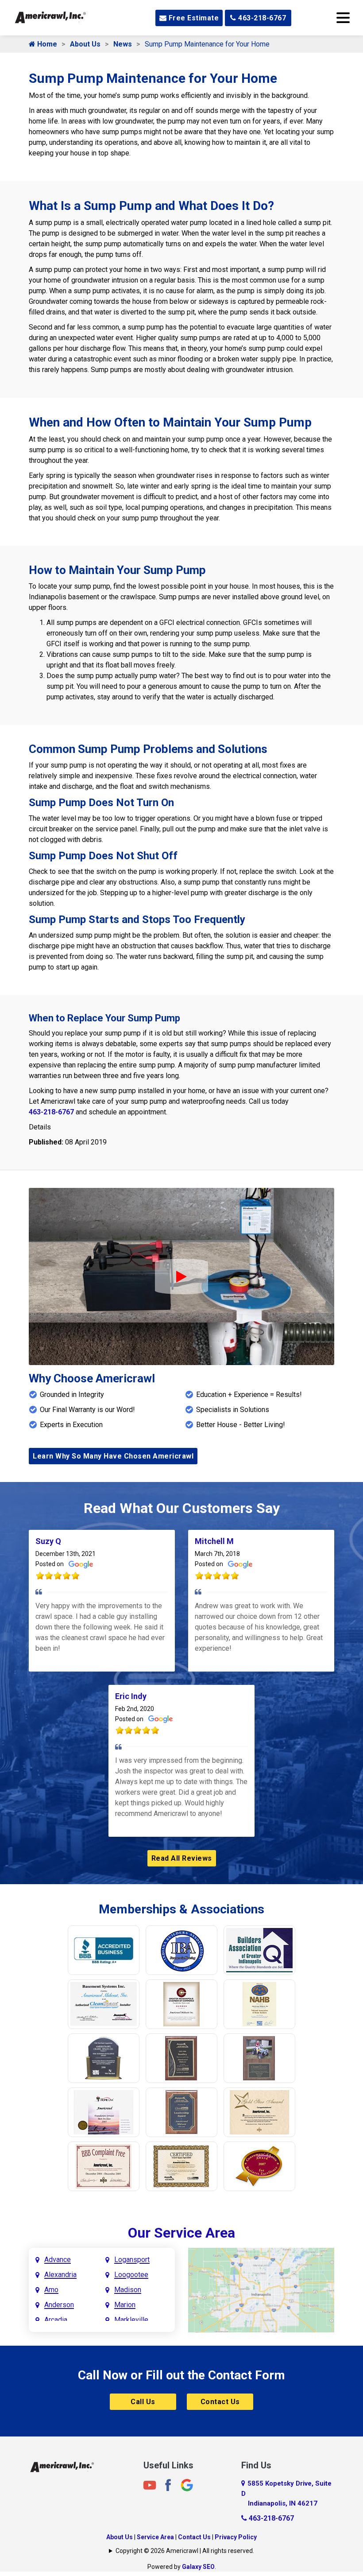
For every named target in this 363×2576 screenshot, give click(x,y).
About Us (85, 44)
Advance (58, 2260)
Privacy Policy (236, 2537)
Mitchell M (214, 1541)
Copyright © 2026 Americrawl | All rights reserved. (185, 2551)
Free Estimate (193, 18)
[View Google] (187, 2485)
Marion (125, 2305)
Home (46, 44)
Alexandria (60, 2275)
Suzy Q (48, 1541)
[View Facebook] (168, 2485)
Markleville (131, 2320)
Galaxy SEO (198, 2567)
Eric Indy (131, 1696)
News (123, 44)
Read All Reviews (182, 1858)
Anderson (59, 2305)
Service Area (155, 2537)
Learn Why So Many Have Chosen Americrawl (113, 1456)
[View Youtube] (150, 2485)
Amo (51, 2290)
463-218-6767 (261, 18)
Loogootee (131, 2275)
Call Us (143, 2402)
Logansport (132, 2260)
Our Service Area (181, 2233)
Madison (128, 2290)
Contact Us (220, 2402)
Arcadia (56, 2320)
